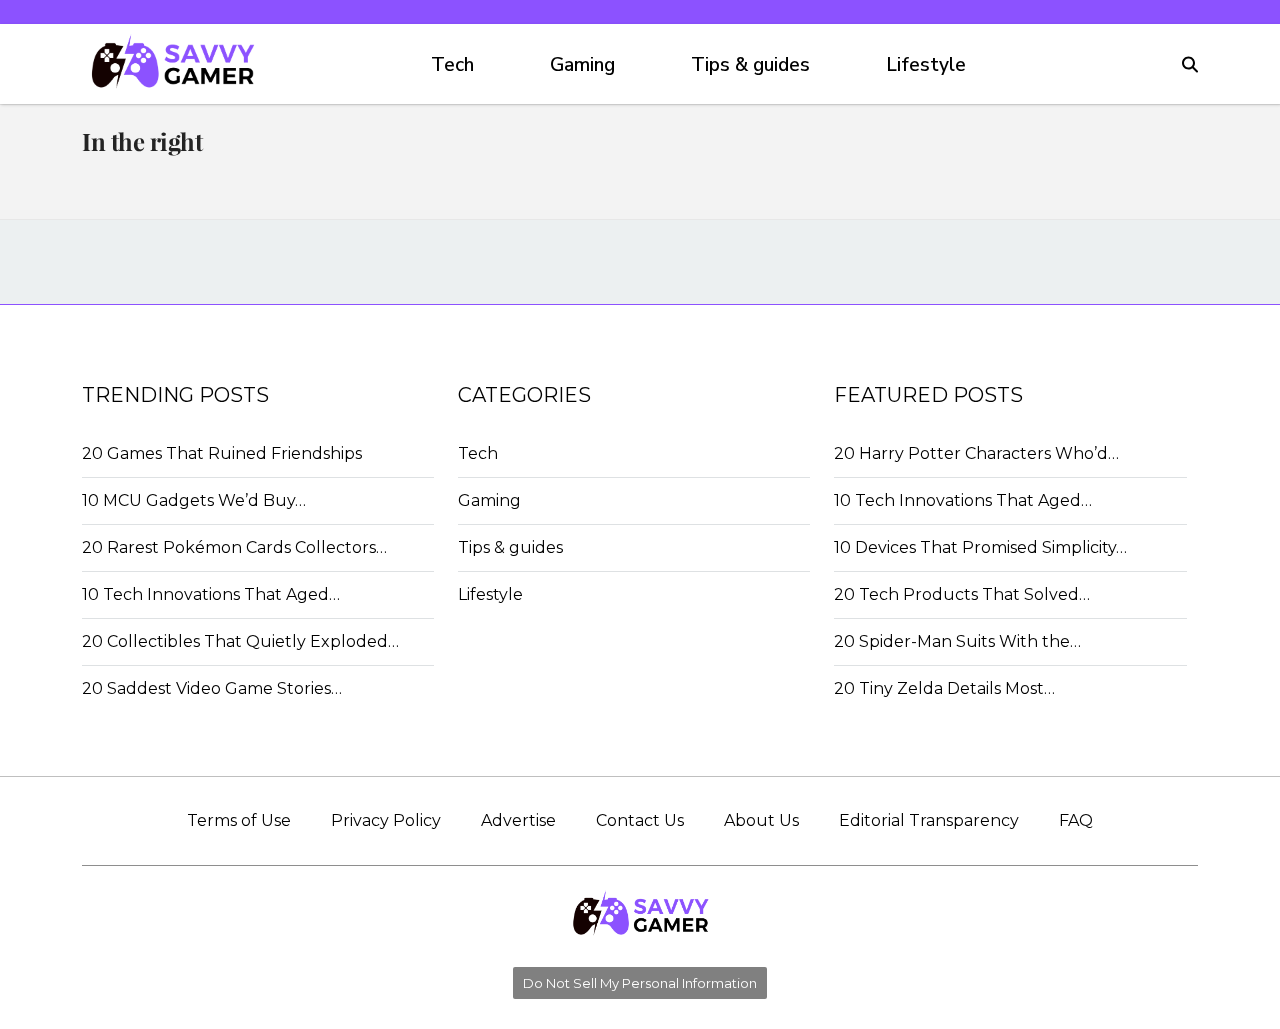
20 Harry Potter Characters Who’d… (976, 453)
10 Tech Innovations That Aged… (211, 594)
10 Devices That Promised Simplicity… (980, 547)
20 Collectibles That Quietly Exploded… (240, 641)
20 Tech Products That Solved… (962, 594)
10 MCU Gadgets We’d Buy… (194, 500)
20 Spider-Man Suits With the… (957, 641)
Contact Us (640, 820)
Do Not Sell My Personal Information (640, 983)
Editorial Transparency (929, 820)
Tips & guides (750, 65)
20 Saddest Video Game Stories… (212, 688)
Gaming (582, 65)
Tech (452, 65)
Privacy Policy (386, 820)
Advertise (518, 820)
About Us (761, 820)
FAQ (1076, 820)
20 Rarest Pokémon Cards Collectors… (234, 547)
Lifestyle (926, 65)
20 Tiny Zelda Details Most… (944, 688)
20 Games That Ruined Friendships (222, 453)
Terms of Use (239, 820)
